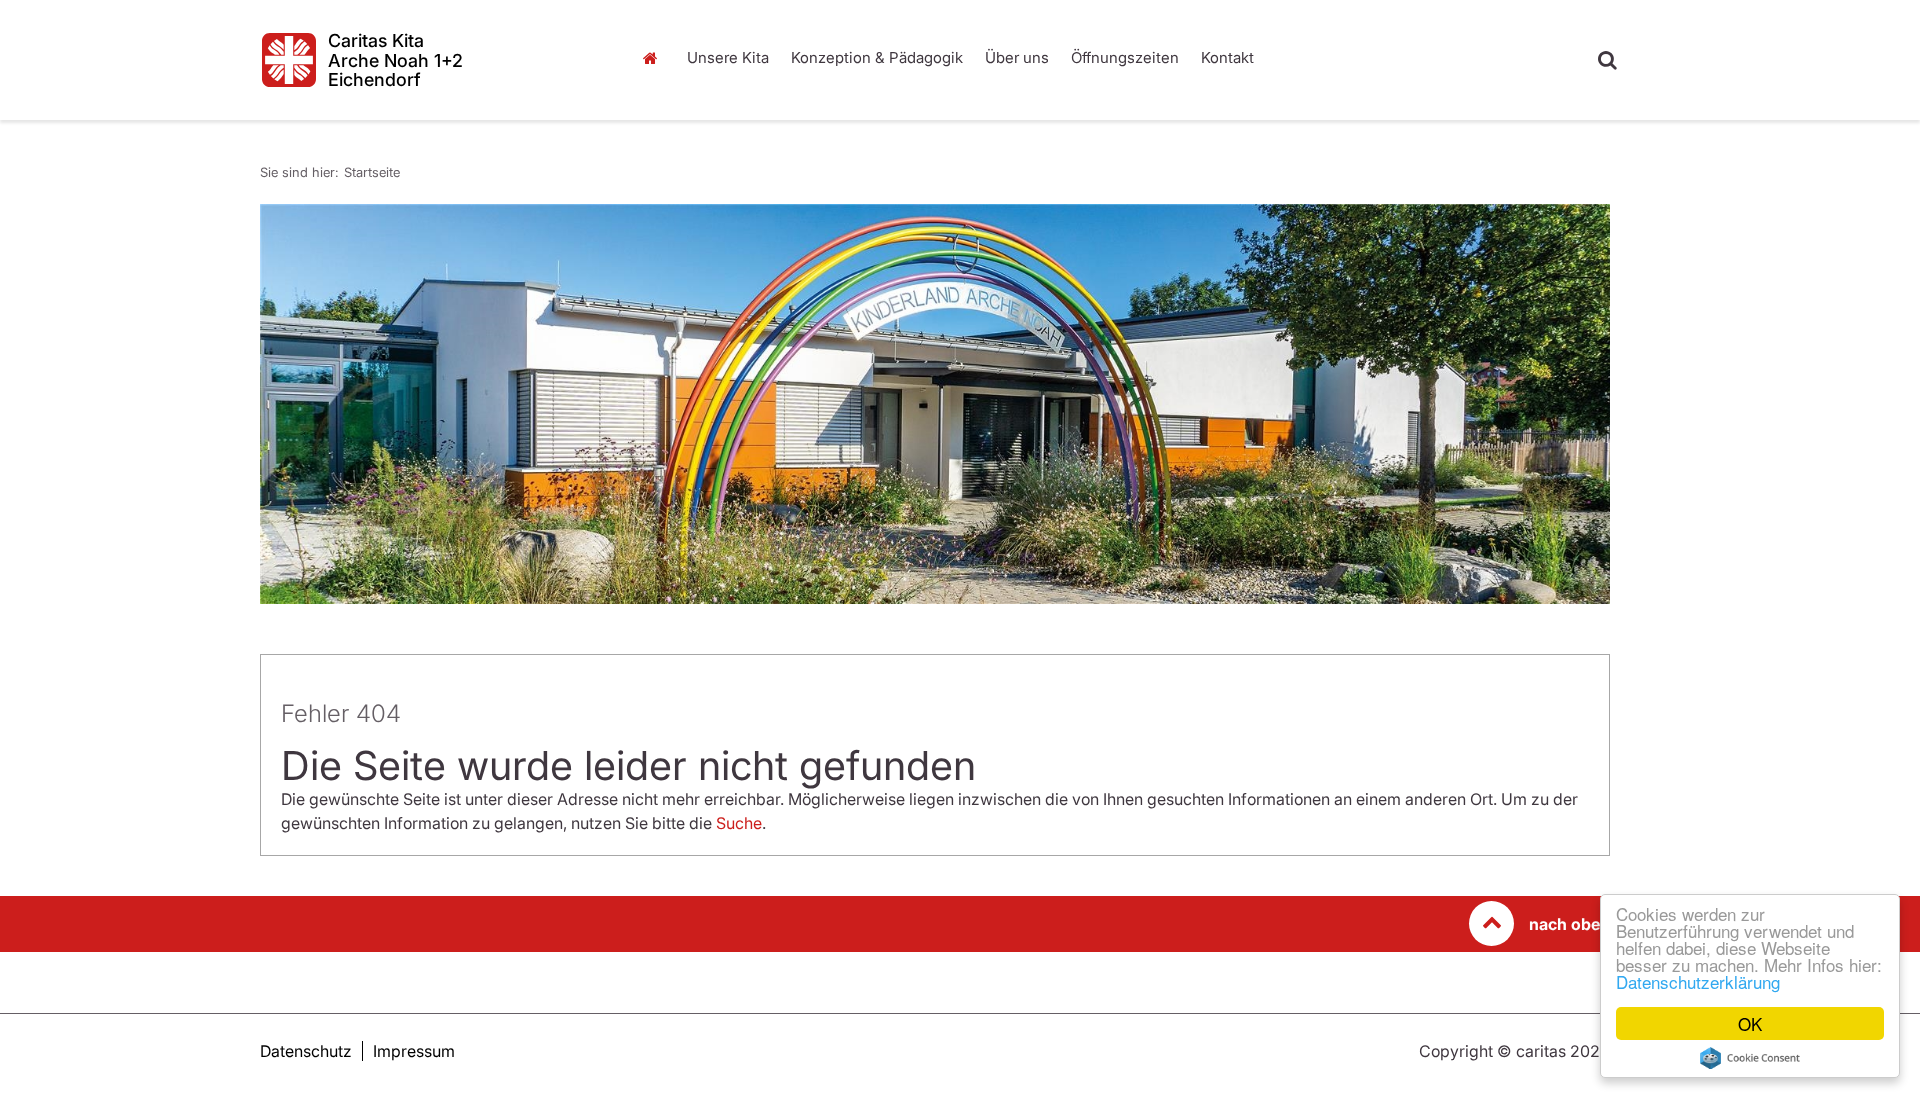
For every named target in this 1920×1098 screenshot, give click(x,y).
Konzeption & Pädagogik (877, 57)
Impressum (414, 1051)
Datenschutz (306, 1051)
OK (1750, 1023)
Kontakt (1227, 57)
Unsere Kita (728, 57)
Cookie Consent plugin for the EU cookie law (1750, 1058)
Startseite (655, 58)
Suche (739, 823)
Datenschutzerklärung (1698, 981)
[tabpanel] (935, 404)
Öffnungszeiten (1125, 57)
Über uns (1017, 57)
